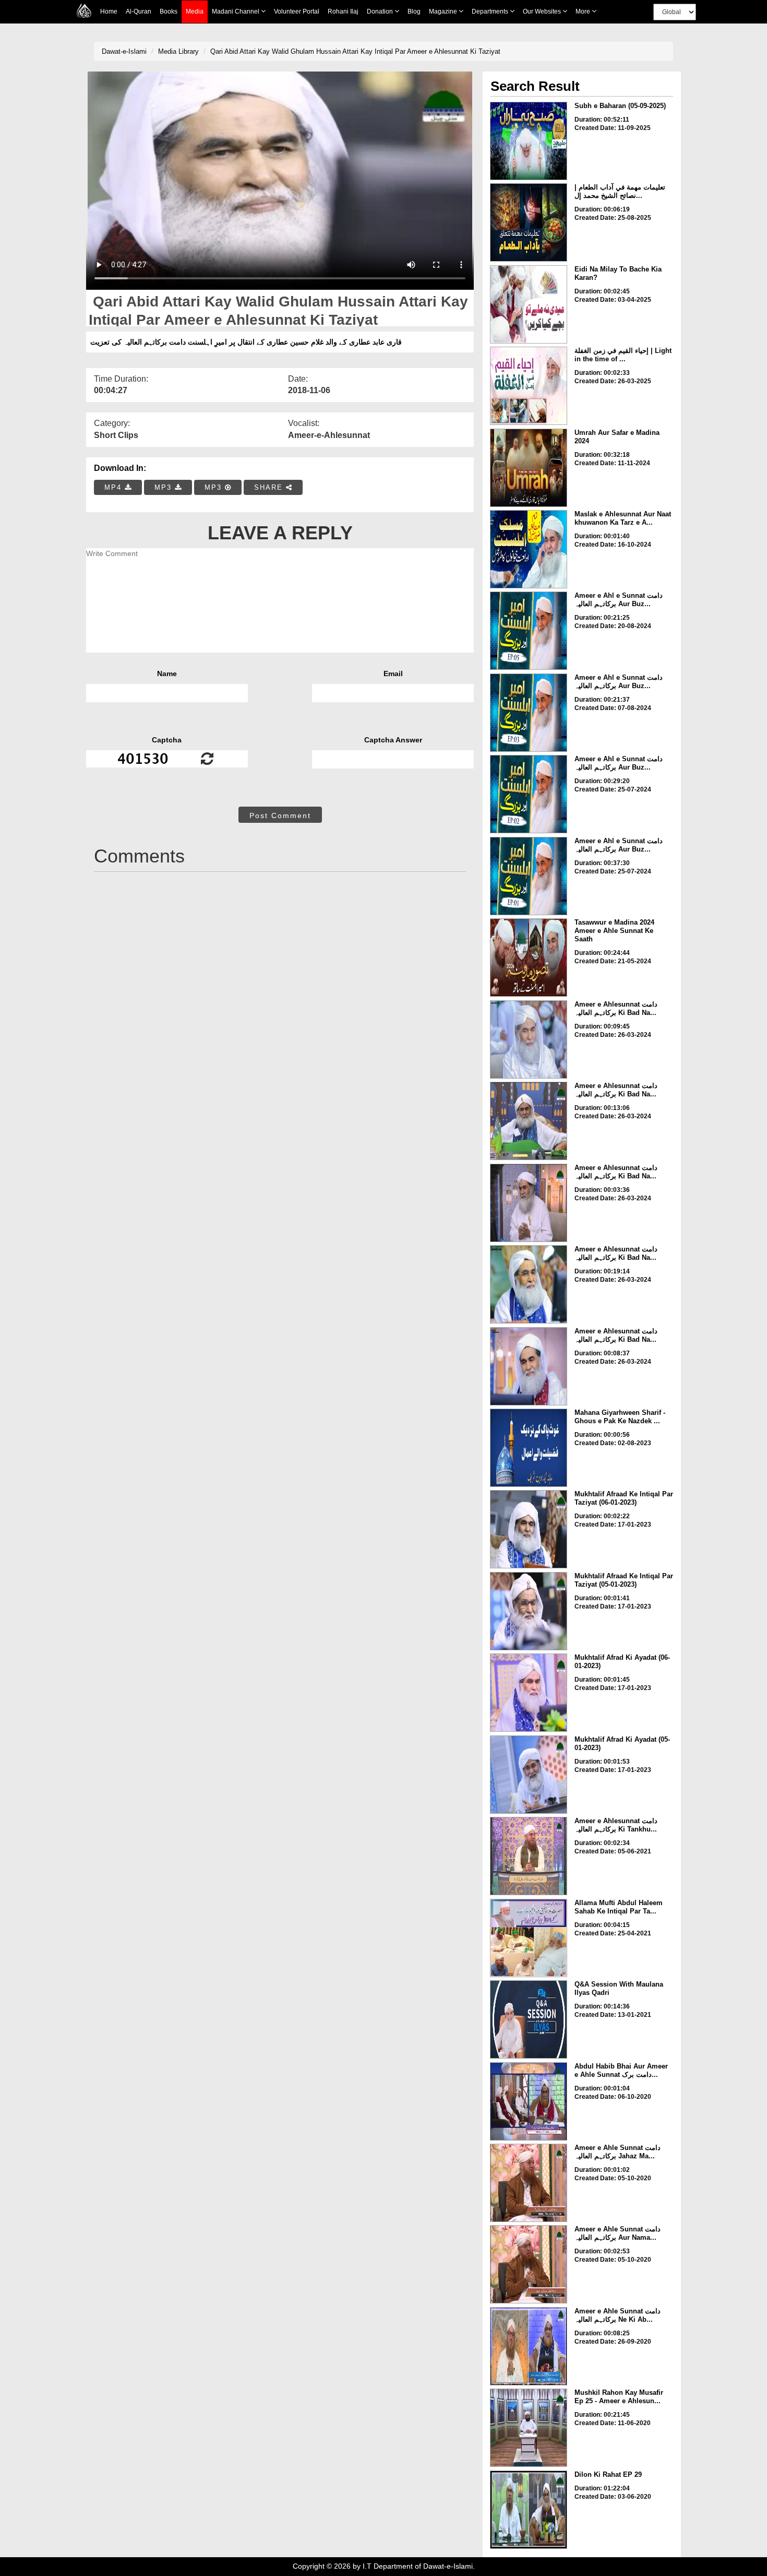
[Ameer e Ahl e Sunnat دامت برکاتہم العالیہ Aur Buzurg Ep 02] (529, 794)
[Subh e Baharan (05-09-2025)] (529, 141)
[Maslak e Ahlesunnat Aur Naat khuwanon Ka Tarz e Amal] (529, 549)
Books (169, 11)
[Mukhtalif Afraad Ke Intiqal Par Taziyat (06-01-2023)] (529, 1529)
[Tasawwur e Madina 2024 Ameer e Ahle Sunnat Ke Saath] (529, 958)
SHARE (270, 487)
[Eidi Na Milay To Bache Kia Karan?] (529, 304)
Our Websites (543, 11)
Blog (414, 11)
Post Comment (280, 816)
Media (195, 11)
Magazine (444, 11)
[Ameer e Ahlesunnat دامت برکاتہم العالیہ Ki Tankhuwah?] (529, 1856)
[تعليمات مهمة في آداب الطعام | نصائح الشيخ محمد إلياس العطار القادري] (529, 222)
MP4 (115, 487)
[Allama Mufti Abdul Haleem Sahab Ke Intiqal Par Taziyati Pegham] (529, 1938)
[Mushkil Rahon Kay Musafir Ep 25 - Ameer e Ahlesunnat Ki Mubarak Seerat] (529, 2428)
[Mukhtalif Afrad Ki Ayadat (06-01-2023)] (529, 1693)
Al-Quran (139, 11)
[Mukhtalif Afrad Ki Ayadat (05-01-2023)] (529, 1775)
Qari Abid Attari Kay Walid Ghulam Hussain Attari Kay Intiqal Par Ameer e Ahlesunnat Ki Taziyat (355, 51)
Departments (491, 11)
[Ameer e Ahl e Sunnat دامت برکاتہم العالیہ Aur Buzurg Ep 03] (529, 713)
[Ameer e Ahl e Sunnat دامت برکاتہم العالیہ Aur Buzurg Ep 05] (529, 631)
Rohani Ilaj (343, 11)
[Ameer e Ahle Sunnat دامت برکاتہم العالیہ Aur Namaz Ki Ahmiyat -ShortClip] (529, 2264)
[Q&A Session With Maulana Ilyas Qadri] (529, 2019)
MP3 (165, 487)
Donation (381, 11)
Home (109, 11)
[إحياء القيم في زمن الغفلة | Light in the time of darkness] (529, 386)
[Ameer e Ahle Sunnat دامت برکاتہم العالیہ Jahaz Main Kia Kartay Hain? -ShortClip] (529, 2183)
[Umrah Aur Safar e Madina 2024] (529, 468)
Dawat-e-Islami (124, 51)
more (584, 11)
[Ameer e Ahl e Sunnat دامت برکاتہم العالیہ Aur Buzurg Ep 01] (529, 876)
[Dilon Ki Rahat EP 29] (529, 2510)
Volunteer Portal (297, 11)
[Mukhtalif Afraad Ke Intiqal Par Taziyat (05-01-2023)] (529, 1611)
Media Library (178, 51)
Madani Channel (236, 11)
